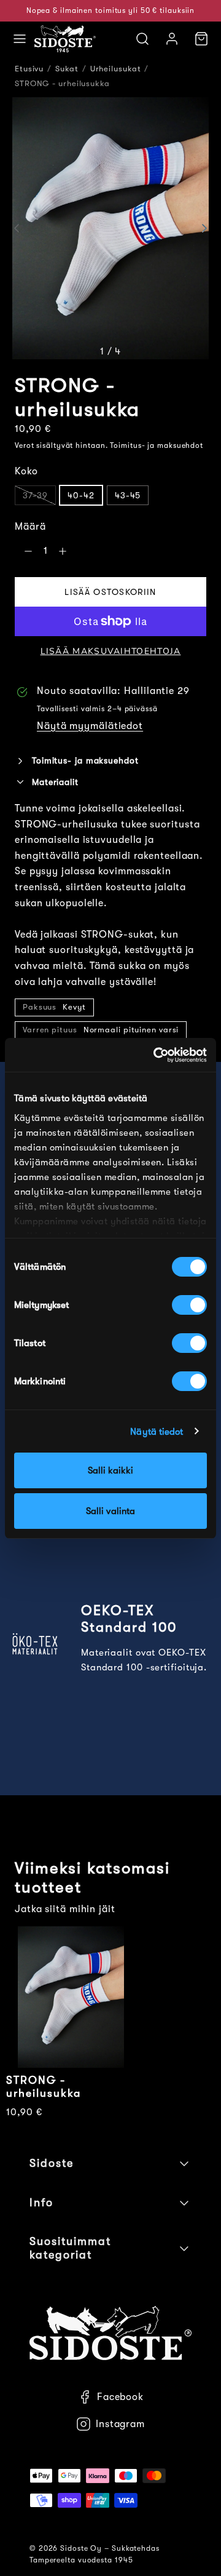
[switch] (189, 1305)
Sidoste (52, 2163)
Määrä (30, 527)
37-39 (35, 495)
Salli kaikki (110, 1470)
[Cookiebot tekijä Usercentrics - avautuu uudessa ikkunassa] (156, 1055)
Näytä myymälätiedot (90, 726)
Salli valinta (110, 1511)
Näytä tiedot (157, 1432)
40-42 (81, 495)
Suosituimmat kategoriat (70, 2248)
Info (41, 2203)
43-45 (128, 495)
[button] (20, 39)
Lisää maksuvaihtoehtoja (111, 651)
